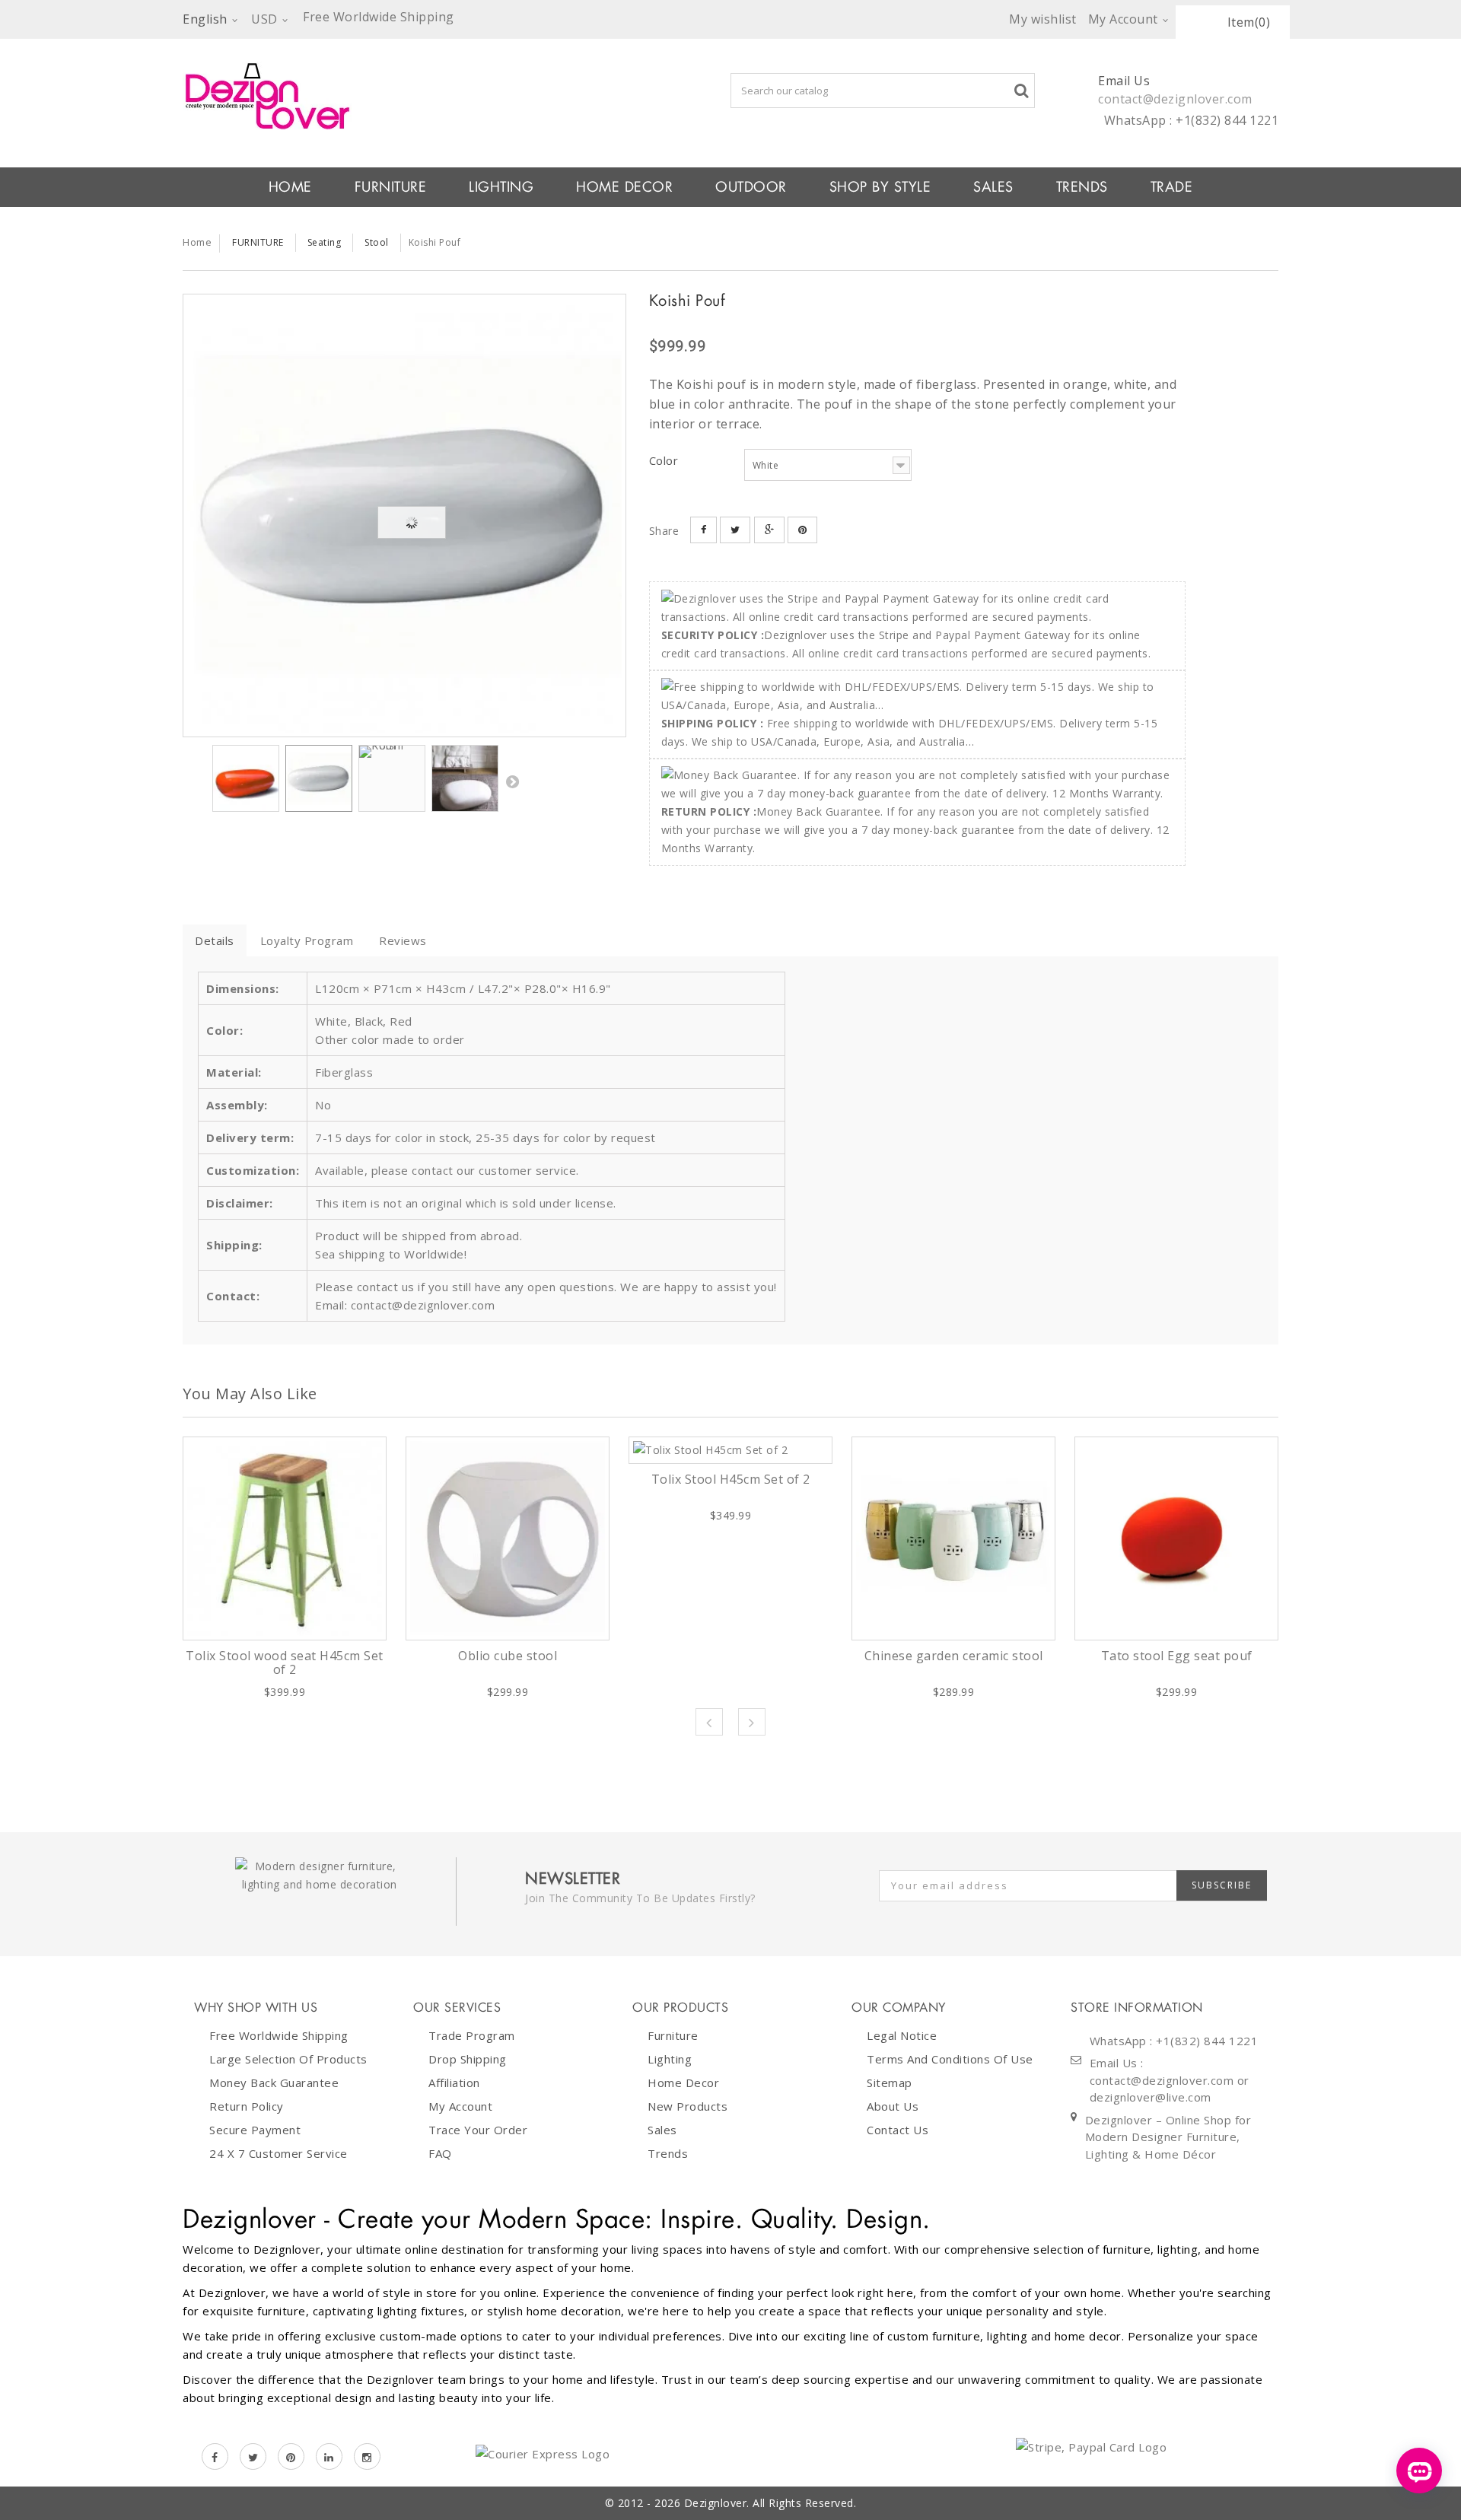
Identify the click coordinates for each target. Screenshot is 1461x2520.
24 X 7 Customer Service (279, 2153)
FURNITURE (391, 187)
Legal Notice (902, 2035)
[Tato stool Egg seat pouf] (1176, 1538)
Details (215, 940)
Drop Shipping (468, 2059)
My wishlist (1043, 19)
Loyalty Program (307, 940)
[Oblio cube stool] (508, 1538)
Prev (709, 1722)
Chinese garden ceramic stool (954, 1656)
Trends (1082, 187)
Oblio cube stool (508, 1656)
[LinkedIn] (329, 2456)
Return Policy (247, 2106)
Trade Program (472, 2035)
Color (665, 460)
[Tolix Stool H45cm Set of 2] (730, 1450)
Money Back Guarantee (274, 2082)
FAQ (440, 2153)
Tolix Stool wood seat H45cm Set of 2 (285, 1662)
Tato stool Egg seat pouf (1177, 1656)
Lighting (670, 2059)
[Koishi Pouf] (404, 515)
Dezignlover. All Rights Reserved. (770, 2503)
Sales (662, 2130)
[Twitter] (253, 2456)
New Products (688, 2106)
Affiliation (454, 2082)
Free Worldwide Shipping (279, 2035)
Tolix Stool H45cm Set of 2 (731, 1479)
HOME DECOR (624, 187)
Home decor (683, 2082)
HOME (290, 187)
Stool (377, 242)
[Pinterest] (291, 2456)
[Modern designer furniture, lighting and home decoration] (404, 96)
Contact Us (898, 2130)
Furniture (673, 2035)
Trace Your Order (478, 2130)
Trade (1172, 187)
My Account (460, 2106)
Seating (325, 242)
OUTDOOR (751, 187)
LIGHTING (501, 187)
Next (512, 781)
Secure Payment (255, 2130)
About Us (893, 2106)
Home (197, 242)
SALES (993, 187)
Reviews (403, 940)
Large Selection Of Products (288, 2059)
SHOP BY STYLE (880, 187)
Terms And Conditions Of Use (950, 2059)
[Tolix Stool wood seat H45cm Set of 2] (285, 1538)
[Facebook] (215, 2456)
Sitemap (890, 2082)
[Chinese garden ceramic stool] (953, 1538)
